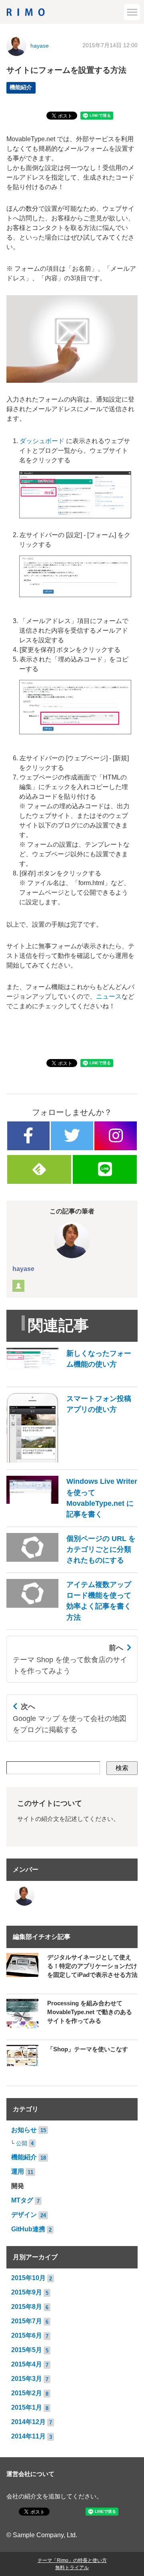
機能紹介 (21, 87)
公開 (22, 2143)
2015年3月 (27, 2379)
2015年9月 (27, 2292)
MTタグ (22, 2200)
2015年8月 (27, 2307)
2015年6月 (27, 2335)
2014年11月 (28, 2436)
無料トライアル (72, 2568)
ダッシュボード (42, 441)
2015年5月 (27, 2350)
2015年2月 (27, 2393)
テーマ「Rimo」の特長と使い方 (72, 2560)
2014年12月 (28, 2422)
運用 (18, 2171)
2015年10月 (28, 2278)
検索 (122, 1768)
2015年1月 (27, 2407)
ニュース (109, 996)
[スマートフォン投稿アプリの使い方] (72, 1460)
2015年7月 (27, 2321)
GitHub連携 (28, 2229)
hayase (40, 46)
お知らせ (24, 2130)
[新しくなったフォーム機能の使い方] (72, 1378)
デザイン (24, 2215)
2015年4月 (27, 2364)
